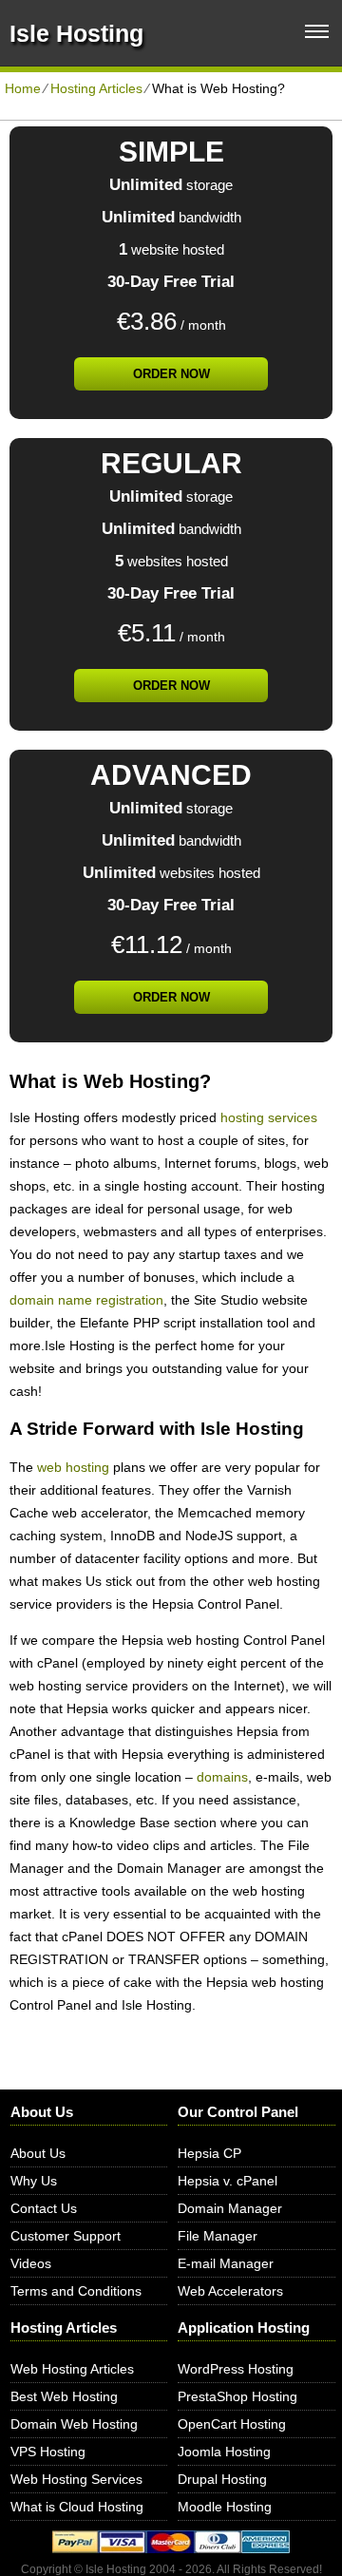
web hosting (73, 1467)
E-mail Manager (226, 2263)
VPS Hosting (48, 2452)
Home (23, 88)
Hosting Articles (96, 88)
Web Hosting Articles (72, 2369)
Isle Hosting (76, 33)
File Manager (218, 2236)
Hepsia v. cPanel (228, 2181)
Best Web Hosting (64, 2396)
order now (171, 374)
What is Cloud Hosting (77, 2507)
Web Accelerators (230, 2291)
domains (222, 1777)
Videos (31, 2263)
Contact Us (44, 2208)
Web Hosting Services (76, 2479)
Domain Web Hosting (74, 2424)
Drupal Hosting (222, 2479)
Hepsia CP (209, 2153)
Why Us (34, 2181)
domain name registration (86, 1300)
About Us (38, 2153)
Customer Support (66, 2236)
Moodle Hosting (225, 2507)
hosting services (269, 1117)
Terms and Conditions (76, 2291)
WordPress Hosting (236, 2369)
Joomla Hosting (224, 2452)
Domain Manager (230, 2208)
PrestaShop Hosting (237, 2396)
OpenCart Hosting (232, 2424)
